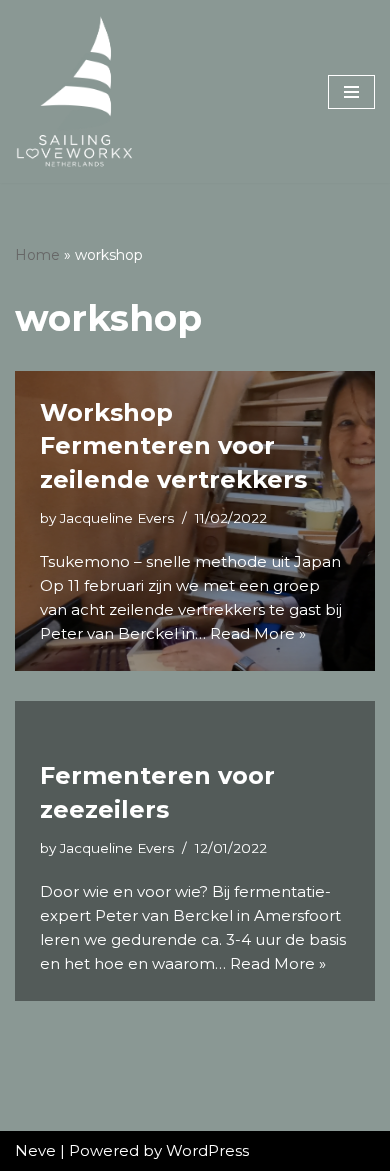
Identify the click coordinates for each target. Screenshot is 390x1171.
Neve (35, 1150)
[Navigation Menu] (351, 92)
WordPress (207, 1150)
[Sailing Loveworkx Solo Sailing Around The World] (75, 91)
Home (37, 255)
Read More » (258, 633)
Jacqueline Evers (117, 518)
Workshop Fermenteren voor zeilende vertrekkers (173, 446)
